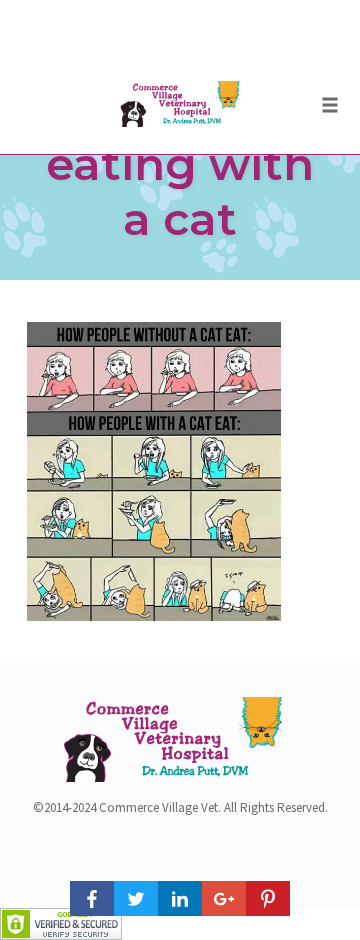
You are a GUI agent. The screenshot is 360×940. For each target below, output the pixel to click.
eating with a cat (180, 191)
